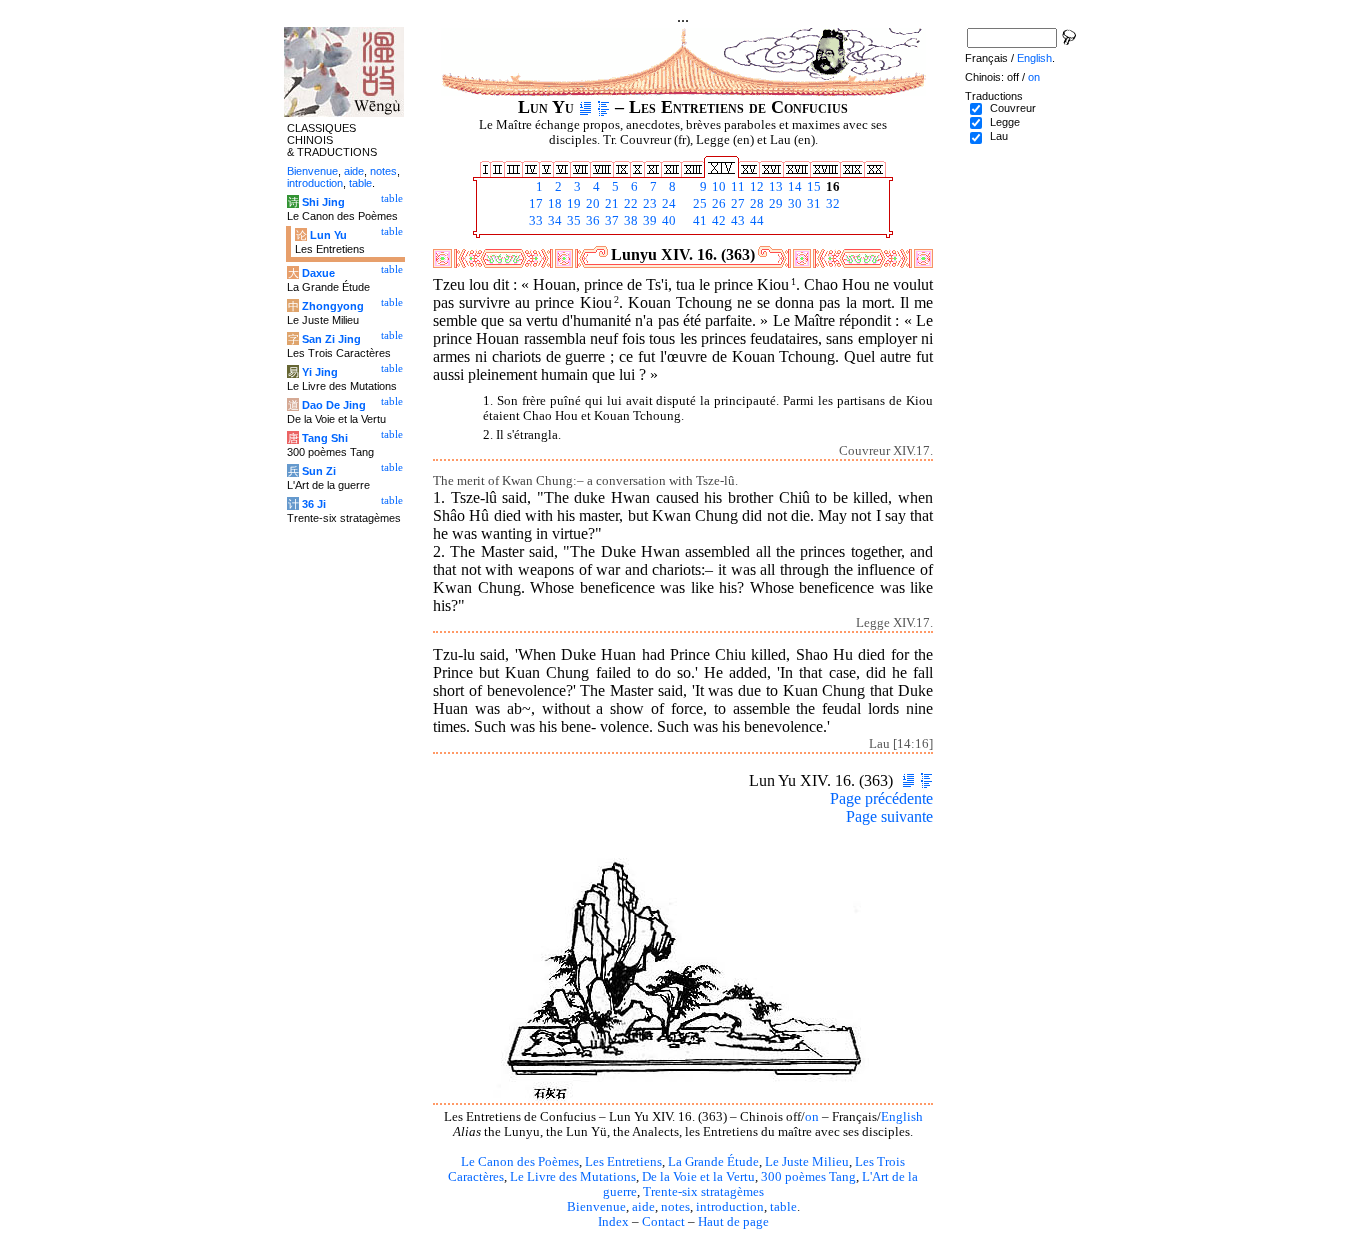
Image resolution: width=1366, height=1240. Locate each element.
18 (553, 204)
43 (736, 221)
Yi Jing (320, 372)
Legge (1005, 122)
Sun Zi (319, 471)
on (812, 1117)
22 (629, 204)
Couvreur (1013, 108)
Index (613, 1222)
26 (717, 204)
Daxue (318, 273)
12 (755, 187)
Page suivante (889, 816)
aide (643, 1207)
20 (591, 204)
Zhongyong (333, 306)
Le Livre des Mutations (573, 1177)
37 (610, 221)
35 (572, 221)
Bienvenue (596, 1207)
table (783, 1207)
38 (629, 221)
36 (591, 221)
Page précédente (881, 798)
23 (648, 204)
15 (812, 187)
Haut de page (733, 1222)
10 (717, 187)
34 (553, 221)
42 (717, 221)
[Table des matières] (603, 107)
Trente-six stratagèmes (703, 1192)
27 (736, 204)
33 (534, 221)
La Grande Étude (713, 1162)
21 (610, 204)
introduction (730, 1207)
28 (755, 204)
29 (774, 204)
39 (648, 221)
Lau (999, 136)
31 (812, 204)
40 (667, 221)
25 (698, 204)
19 (572, 204)
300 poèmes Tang (808, 1177)
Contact (663, 1222)
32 (831, 204)
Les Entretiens (623, 1162)
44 (755, 221)
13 (774, 187)
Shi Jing (323, 202)
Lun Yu (328, 235)
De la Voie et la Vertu (698, 1177)
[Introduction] (585, 107)
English (902, 1117)
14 (793, 187)
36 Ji (314, 504)
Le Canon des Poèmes (520, 1162)
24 (667, 204)
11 (736, 187)
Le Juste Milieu (807, 1162)
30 (793, 204)
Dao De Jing (334, 405)
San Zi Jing (331, 339)
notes (675, 1207)
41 (698, 221)
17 (534, 204)
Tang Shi (325, 438)
